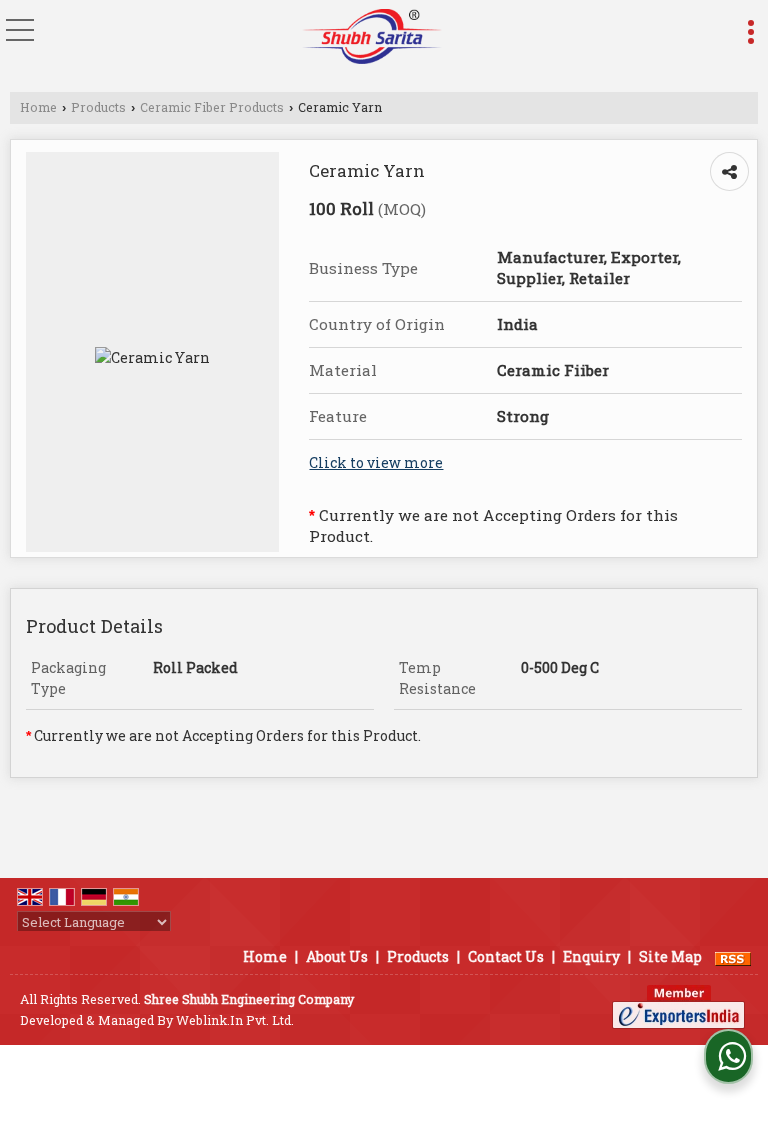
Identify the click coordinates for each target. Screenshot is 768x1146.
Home (38, 107)
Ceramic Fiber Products (212, 107)
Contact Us (506, 956)
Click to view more (376, 462)
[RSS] (733, 956)
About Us (337, 956)
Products (98, 107)
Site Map (670, 956)
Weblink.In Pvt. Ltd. (235, 1020)
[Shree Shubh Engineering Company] (372, 37)
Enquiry (591, 956)
